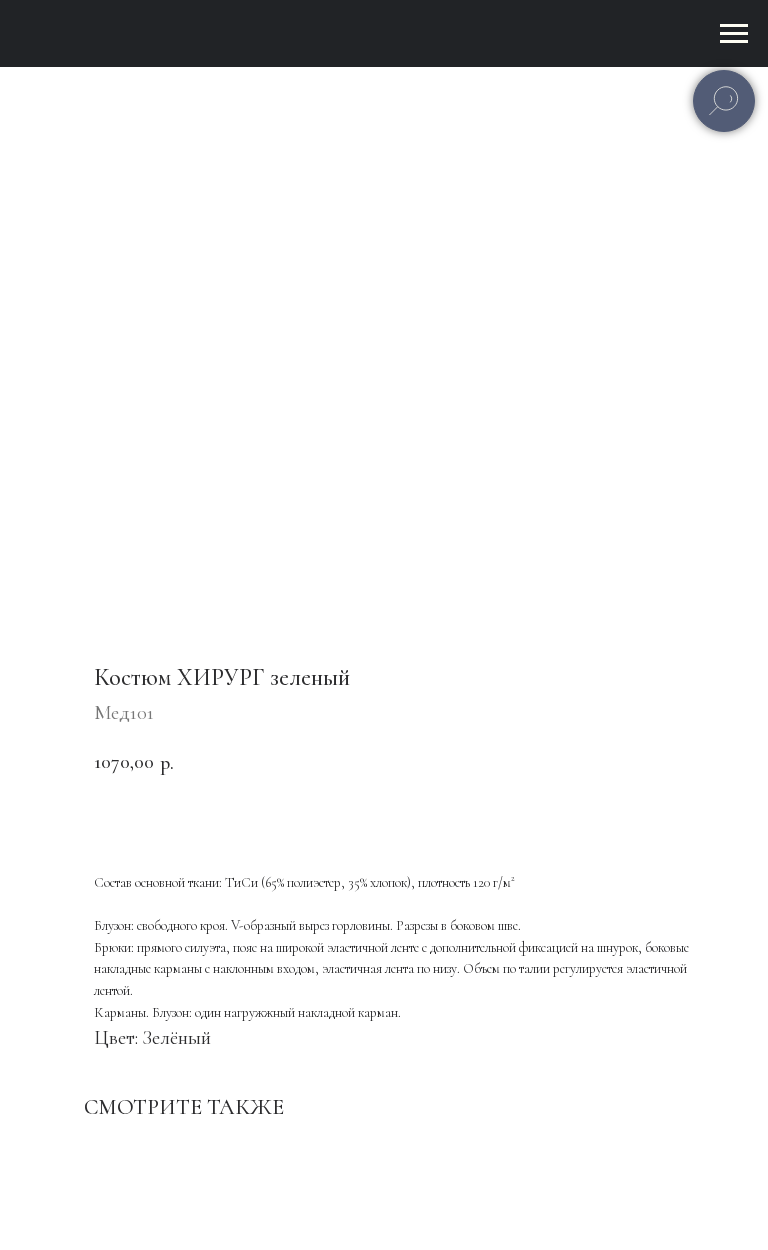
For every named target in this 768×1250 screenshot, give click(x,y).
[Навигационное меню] (734, 34)
